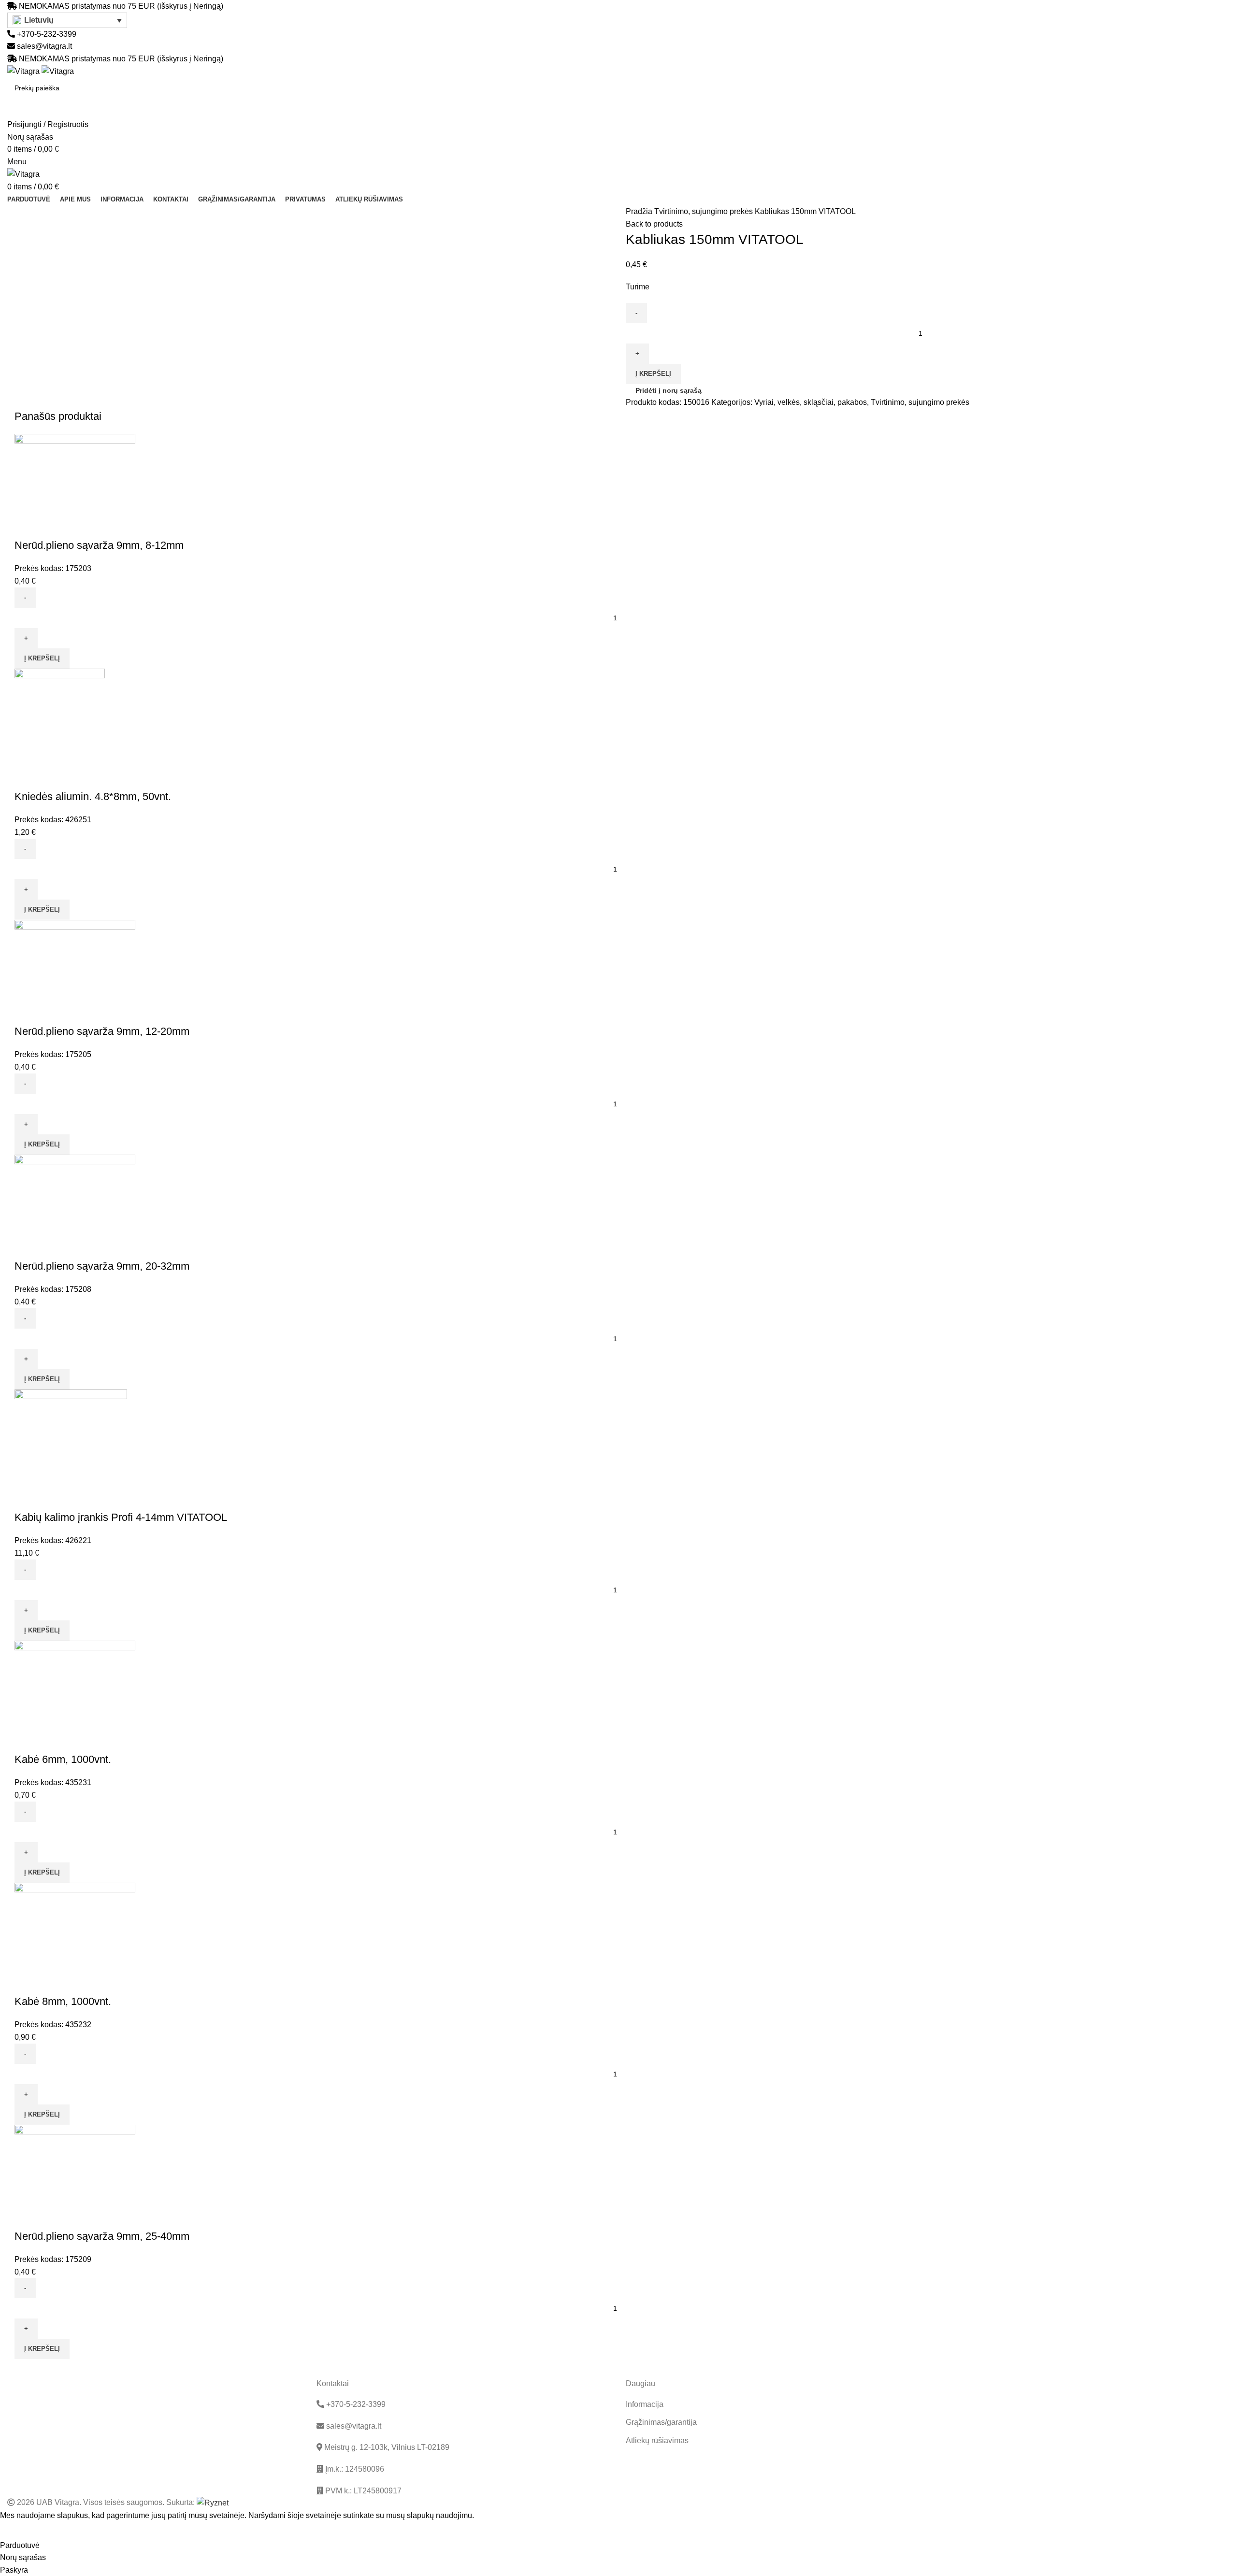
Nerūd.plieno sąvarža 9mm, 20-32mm (102, 1266)
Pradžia (640, 211)
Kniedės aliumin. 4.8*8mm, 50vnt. (93, 796)
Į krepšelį (653, 374)
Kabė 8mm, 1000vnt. (63, 2001)
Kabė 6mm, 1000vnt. (63, 1759)
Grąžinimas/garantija (661, 2422)
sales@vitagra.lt (44, 46)
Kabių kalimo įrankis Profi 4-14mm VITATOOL (121, 1517)
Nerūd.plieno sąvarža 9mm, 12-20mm (102, 1031)
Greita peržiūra (27, 526)
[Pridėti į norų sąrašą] (53, 526)
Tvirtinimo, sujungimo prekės (705, 211)
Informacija (645, 2404)
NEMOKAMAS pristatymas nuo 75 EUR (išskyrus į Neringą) (121, 6)
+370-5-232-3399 (46, 34)
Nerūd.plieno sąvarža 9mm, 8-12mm (99, 545)
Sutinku (20, 2531)
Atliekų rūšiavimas (657, 2440)
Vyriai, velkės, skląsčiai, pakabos (811, 402)
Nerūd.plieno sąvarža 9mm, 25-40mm (102, 2236)
